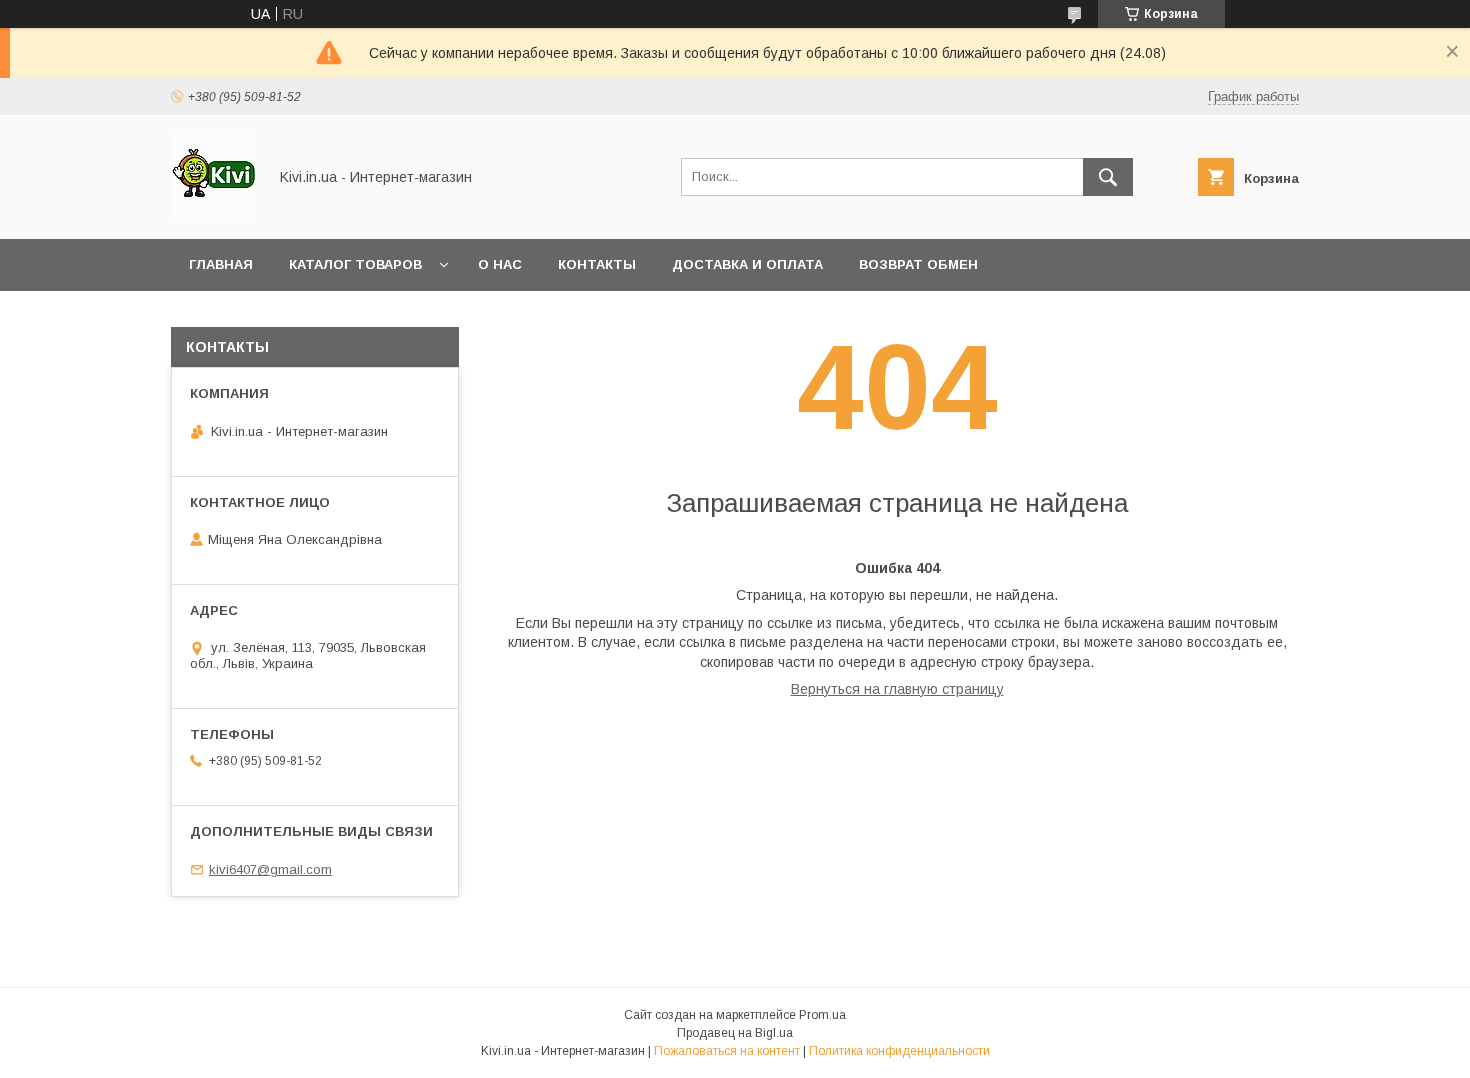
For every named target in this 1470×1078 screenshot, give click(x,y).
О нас (500, 264)
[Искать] (1108, 177)
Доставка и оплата (747, 264)
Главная (221, 264)
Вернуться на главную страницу (897, 689)
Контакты (597, 264)
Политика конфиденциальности (899, 1051)
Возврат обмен (918, 264)
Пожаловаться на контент (727, 1051)
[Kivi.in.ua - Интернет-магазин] (213, 213)
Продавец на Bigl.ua (735, 1033)
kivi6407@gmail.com (270, 869)
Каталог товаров (355, 264)
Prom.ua (822, 1015)
